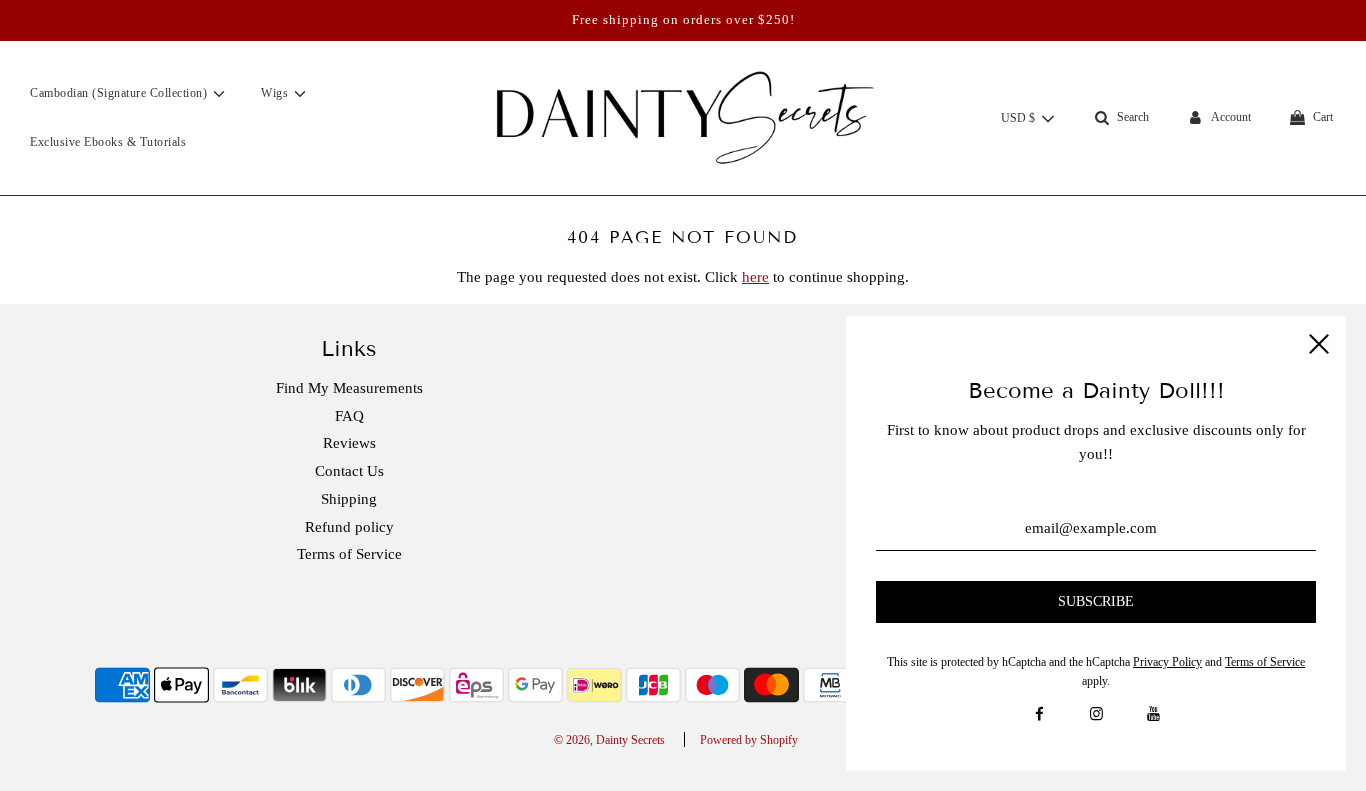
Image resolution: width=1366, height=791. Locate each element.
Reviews (349, 443)
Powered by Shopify (749, 740)
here (755, 277)
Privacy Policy (1167, 662)
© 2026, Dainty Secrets (609, 740)
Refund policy (349, 527)
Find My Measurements (349, 388)
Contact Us (349, 471)
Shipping (349, 499)
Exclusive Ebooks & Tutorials (108, 142)
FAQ (349, 416)
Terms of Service (349, 554)
